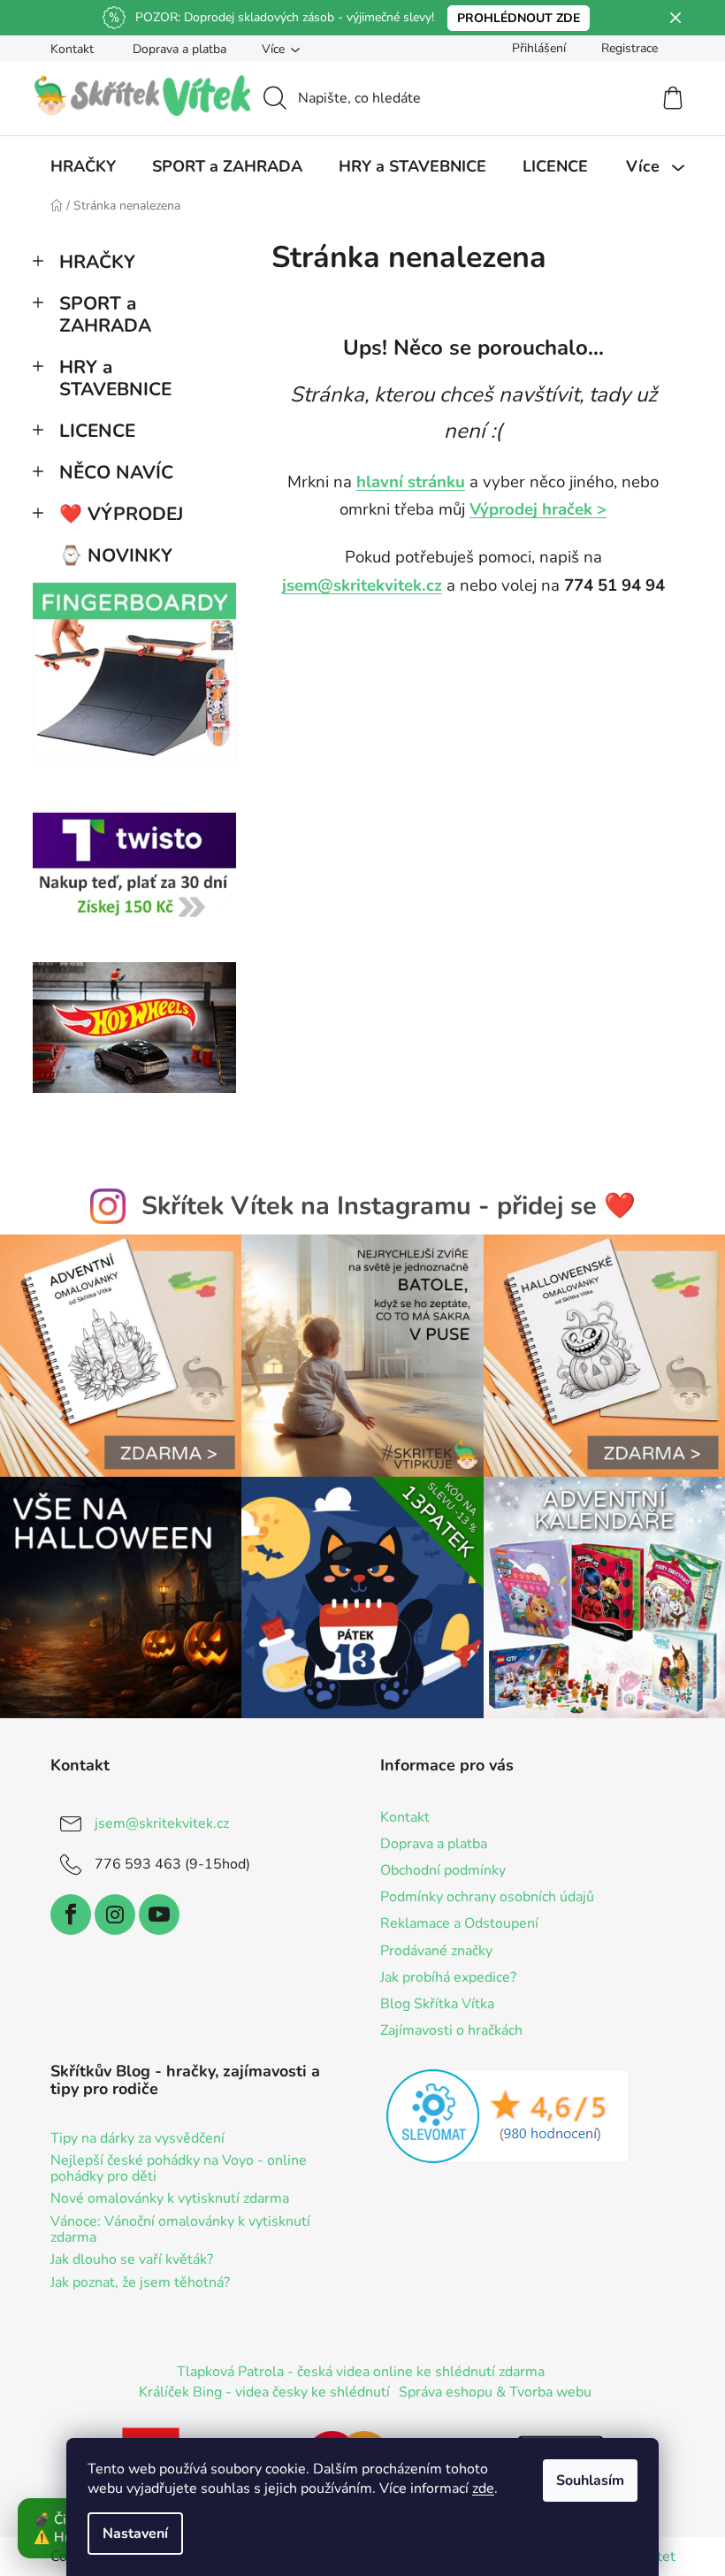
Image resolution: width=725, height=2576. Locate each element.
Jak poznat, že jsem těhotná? (140, 2283)
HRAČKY (97, 262)
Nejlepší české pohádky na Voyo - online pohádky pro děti (179, 2169)
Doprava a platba (179, 49)
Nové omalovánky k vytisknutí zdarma (170, 2199)
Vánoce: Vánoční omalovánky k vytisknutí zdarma (180, 2230)
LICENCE (97, 431)
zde (483, 2488)
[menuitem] (83, 166)
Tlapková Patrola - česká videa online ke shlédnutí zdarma (361, 2372)
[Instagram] (115, 1915)
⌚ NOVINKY (116, 555)
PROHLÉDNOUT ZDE (519, 18)
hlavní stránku (411, 482)
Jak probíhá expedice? (448, 1977)
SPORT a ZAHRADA (105, 314)
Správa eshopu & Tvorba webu (495, 2392)
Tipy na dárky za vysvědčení (137, 2139)
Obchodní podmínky (443, 1870)
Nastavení (135, 2534)
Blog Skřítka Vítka (437, 2004)
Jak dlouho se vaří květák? (132, 2260)
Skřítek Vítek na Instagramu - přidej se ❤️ (389, 1206)
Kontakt (72, 49)
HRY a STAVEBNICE (115, 378)
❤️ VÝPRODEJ (121, 514)
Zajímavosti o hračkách (451, 2030)
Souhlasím (590, 2480)
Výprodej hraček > (538, 509)
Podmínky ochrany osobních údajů (487, 1897)
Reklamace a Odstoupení (459, 1923)
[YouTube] (159, 1915)
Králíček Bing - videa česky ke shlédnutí (264, 2392)
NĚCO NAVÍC (116, 472)
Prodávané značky (436, 1951)
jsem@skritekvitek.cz (362, 585)
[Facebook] (71, 1915)
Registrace (630, 48)
